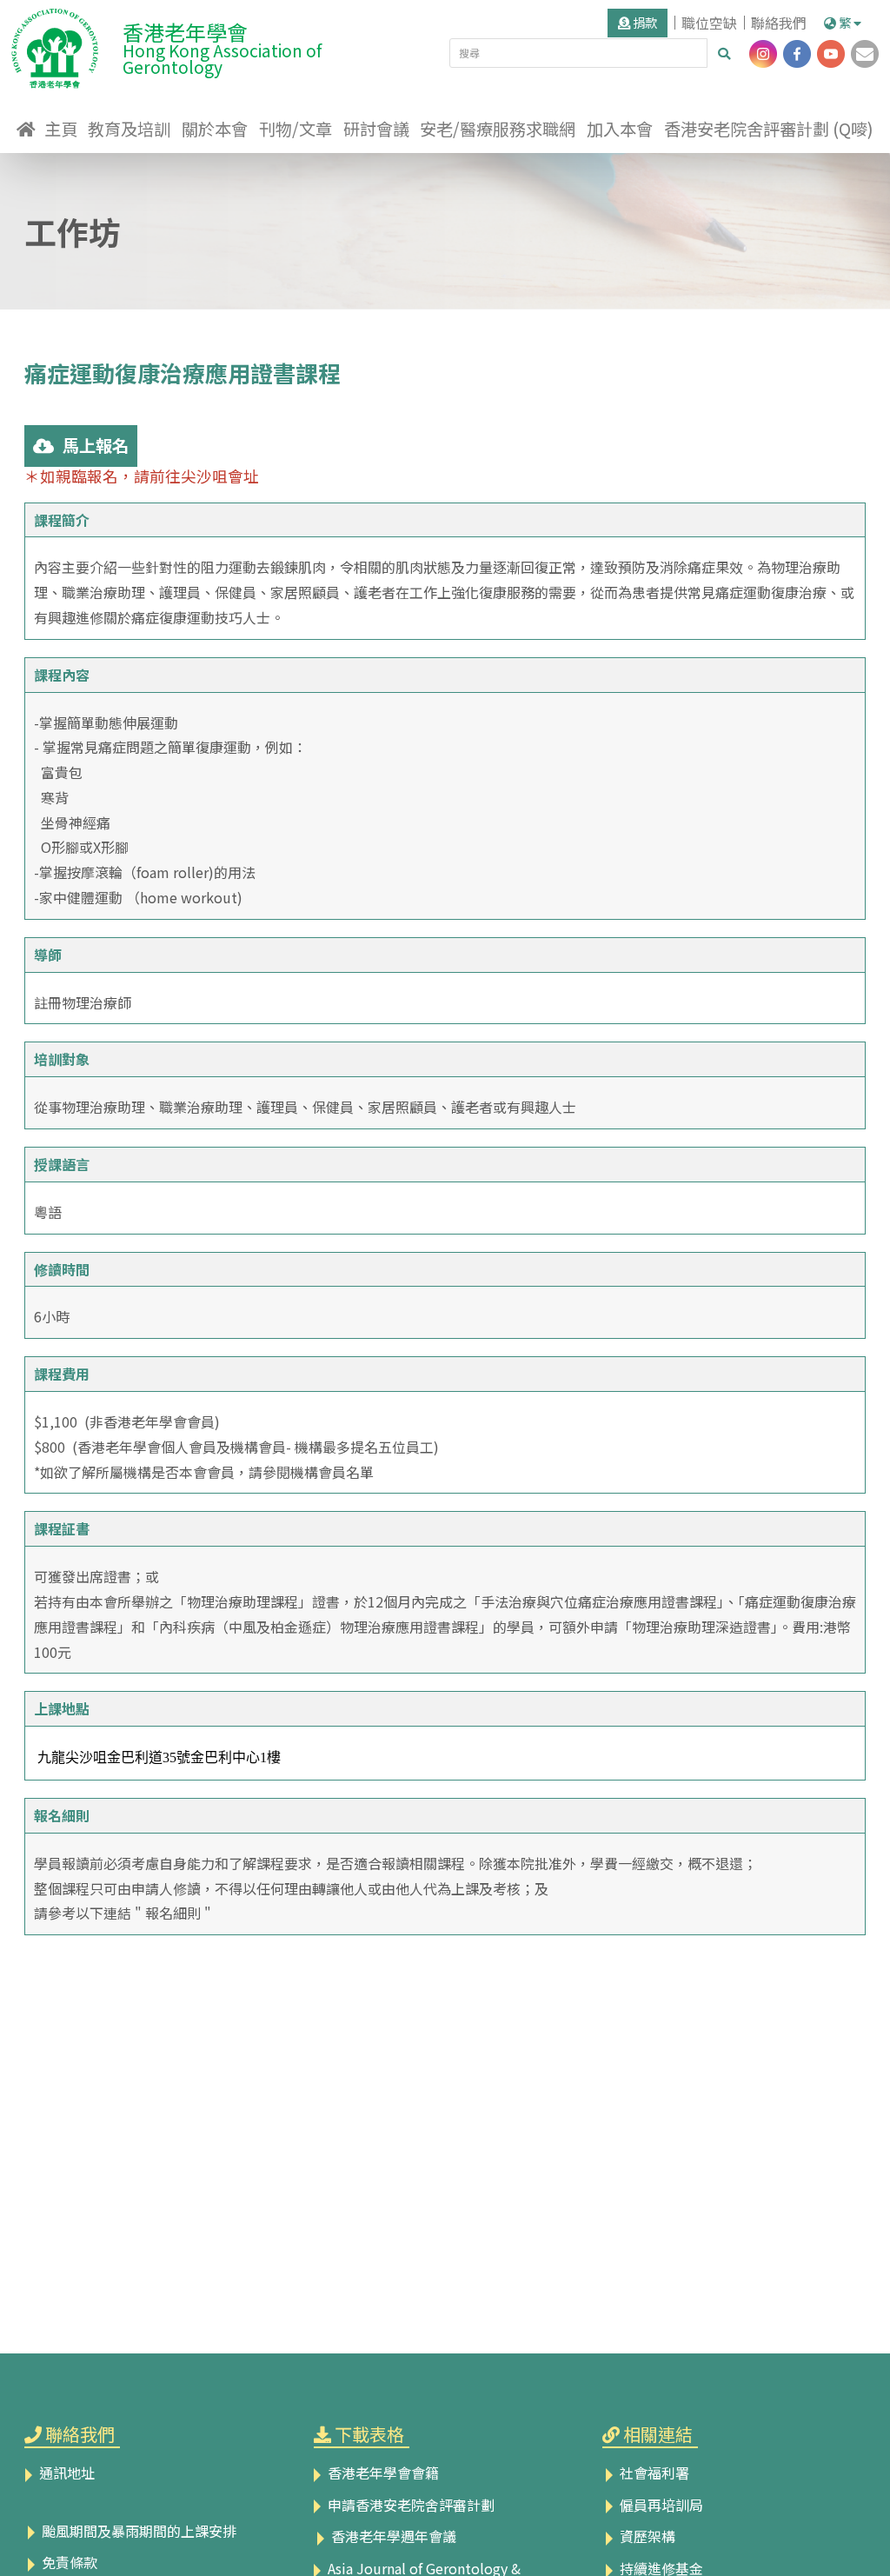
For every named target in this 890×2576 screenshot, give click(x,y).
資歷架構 (646, 2536)
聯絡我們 (779, 23)
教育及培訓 (129, 129)
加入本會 (620, 129)
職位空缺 (709, 23)
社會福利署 (653, 2473)
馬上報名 (96, 445)
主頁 (61, 129)
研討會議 (376, 129)
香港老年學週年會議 (392, 2536)
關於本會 (215, 129)
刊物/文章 (296, 129)
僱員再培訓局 (660, 2505)
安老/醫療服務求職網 (498, 129)
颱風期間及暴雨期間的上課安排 (137, 2531)
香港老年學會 (222, 46)
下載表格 (369, 2434)
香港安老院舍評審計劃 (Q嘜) (769, 129)
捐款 (644, 22)
